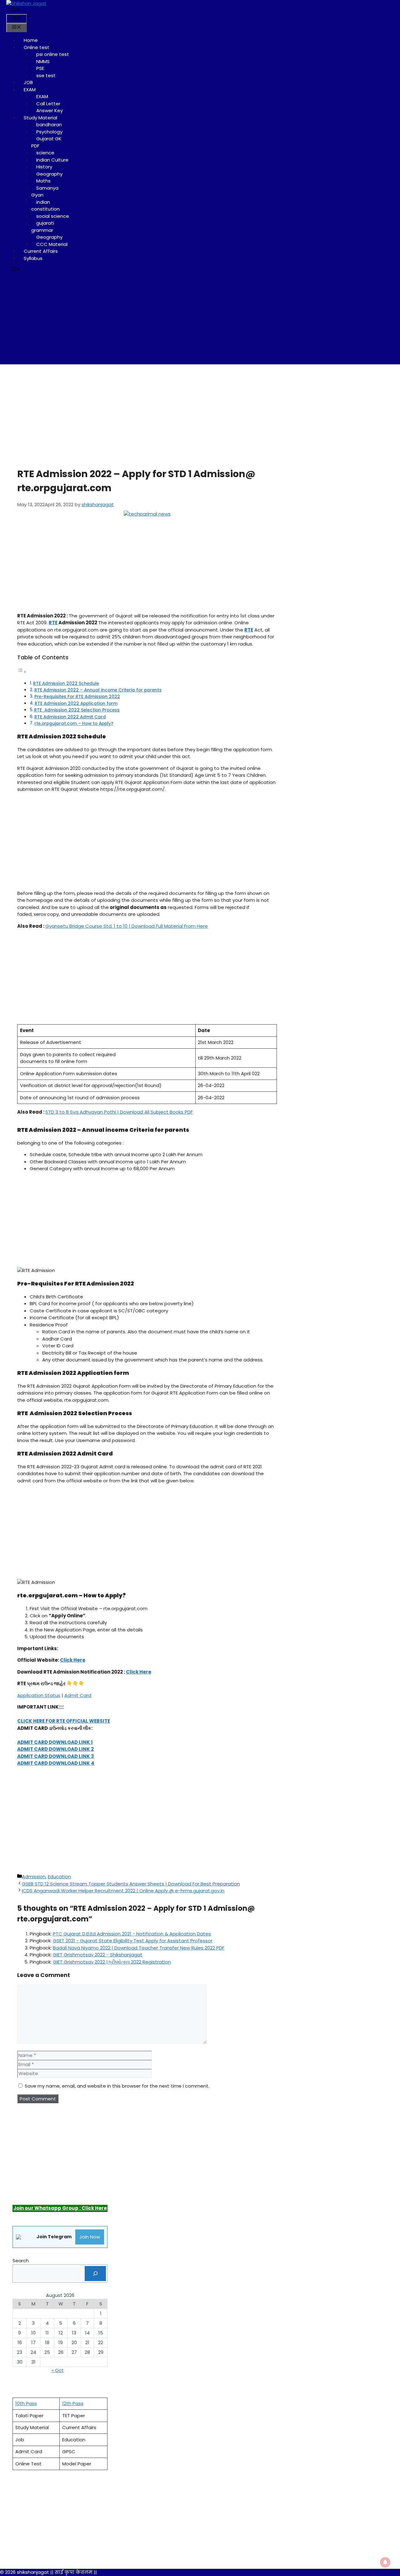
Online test (37, 47)
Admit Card (78, 1695)
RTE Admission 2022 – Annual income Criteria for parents (98, 690)
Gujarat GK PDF (46, 142)
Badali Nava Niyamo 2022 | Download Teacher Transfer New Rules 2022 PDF (139, 1948)
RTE (53, 623)
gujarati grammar (43, 227)
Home (31, 40)
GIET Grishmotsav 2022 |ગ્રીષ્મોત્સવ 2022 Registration (112, 1962)
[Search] (95, 2274)
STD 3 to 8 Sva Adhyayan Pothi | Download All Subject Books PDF (119, 1112)
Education (59, 1877)
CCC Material (52, 244)
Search (21, 2261)
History (44, 167)
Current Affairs (41, 251)
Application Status (39, 1695)
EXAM (30, 90)
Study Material (40, 118)
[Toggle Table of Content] (22, 672)
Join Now (90, 2237)
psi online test (53, 54)
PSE (40, 68)
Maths (43, 181)
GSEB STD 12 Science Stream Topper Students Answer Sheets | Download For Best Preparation (131, 1884)
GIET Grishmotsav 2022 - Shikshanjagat (98, 1955)
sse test (46, 75)
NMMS (43, 61)
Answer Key (50, 110)
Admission (34, 1877)
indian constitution (45, 206)
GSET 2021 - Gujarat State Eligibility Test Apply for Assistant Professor (133, 1941)
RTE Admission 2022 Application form (76, 704)
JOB (28, 82)
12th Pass (73, 2403)
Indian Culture (52, 160)
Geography (49, 174)
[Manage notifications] (385, 2562)
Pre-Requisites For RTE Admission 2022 (77, 697)
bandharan (49, 125)
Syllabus (33, 258)
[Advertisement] (200, 321)
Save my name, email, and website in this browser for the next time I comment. (117, 2086)
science (45, 153)
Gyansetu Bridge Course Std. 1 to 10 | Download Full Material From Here (127, 926)
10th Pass (26, 2403)
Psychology (49, 132)
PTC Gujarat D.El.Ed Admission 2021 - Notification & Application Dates (132, 1934)
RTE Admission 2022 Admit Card (70, 717)
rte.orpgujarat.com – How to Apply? (74, 724)
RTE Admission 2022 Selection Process (77, 710)
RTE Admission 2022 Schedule (66, 684)
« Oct (58, 2370)
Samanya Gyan (45, 192)
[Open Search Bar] (16, 10)
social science (53, 216)
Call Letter (48, 104)
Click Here (73, 1660)
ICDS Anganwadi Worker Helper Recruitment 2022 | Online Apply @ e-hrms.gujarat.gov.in (123, 1891)
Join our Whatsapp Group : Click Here (60, 2208)
